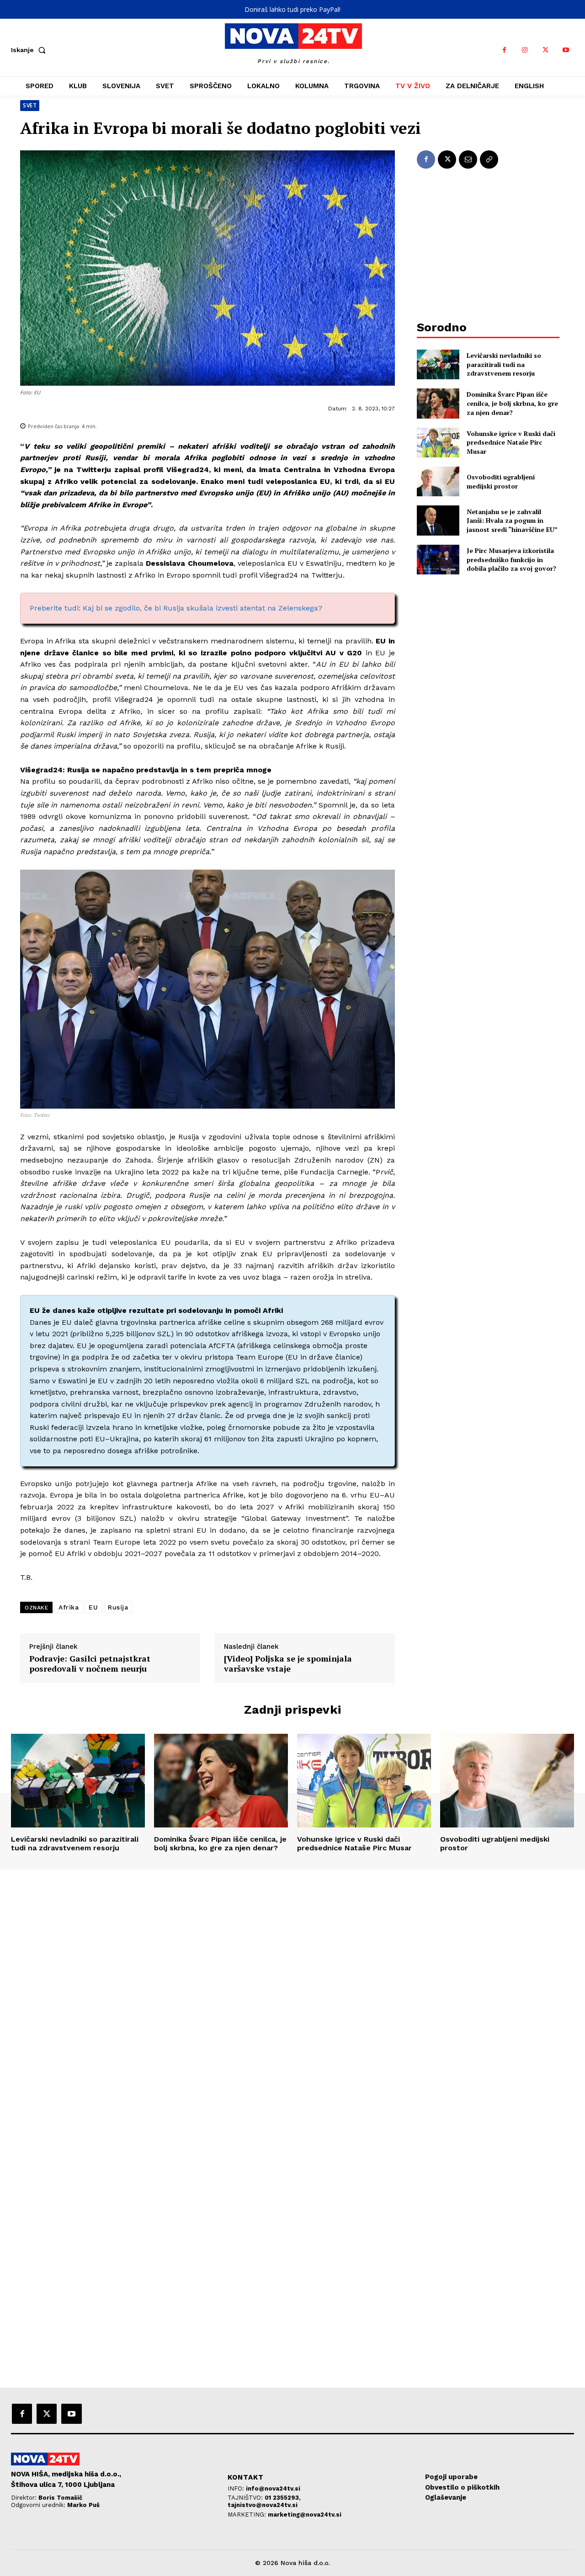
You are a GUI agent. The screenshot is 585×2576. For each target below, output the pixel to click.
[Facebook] (504, 50)
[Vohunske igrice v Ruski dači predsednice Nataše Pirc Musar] (438, 443)
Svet (30, 105)
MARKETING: (248, 2515)
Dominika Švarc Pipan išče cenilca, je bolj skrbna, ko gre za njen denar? (512, 403)
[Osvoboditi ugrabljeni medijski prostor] (438, 481)
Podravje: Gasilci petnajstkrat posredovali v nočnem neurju (90, 1664)
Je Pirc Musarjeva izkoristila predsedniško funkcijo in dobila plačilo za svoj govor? (511, 559)
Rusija (118, 1607)
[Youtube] (566, 50)
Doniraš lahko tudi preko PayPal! (292, 9)
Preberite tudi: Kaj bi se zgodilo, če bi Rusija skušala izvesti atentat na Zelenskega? (176, 608)
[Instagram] (525, 50)
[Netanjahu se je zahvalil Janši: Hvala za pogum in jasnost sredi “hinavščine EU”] (438, 520)
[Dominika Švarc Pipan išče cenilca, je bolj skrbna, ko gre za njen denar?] (438, 403)
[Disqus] (292, 1994)
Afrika (69, 1607)
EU (93, 1607)
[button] (30, 50)
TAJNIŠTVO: (246, 2498)
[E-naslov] (468, 159)
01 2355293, (283, 2498)
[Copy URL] (489, 159)
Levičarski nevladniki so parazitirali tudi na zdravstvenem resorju (504, 364)
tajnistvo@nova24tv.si (263, 2505)
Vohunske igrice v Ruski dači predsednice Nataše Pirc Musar (511, 442)
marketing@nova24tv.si (305, 2515)
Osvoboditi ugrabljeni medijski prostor (501, 481)
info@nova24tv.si (273, 2488)
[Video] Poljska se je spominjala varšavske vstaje (288, 1664)
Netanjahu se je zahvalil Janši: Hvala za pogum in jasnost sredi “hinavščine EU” (512, 521)
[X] (545, 50)
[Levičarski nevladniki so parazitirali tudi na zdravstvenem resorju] (438, 364)
